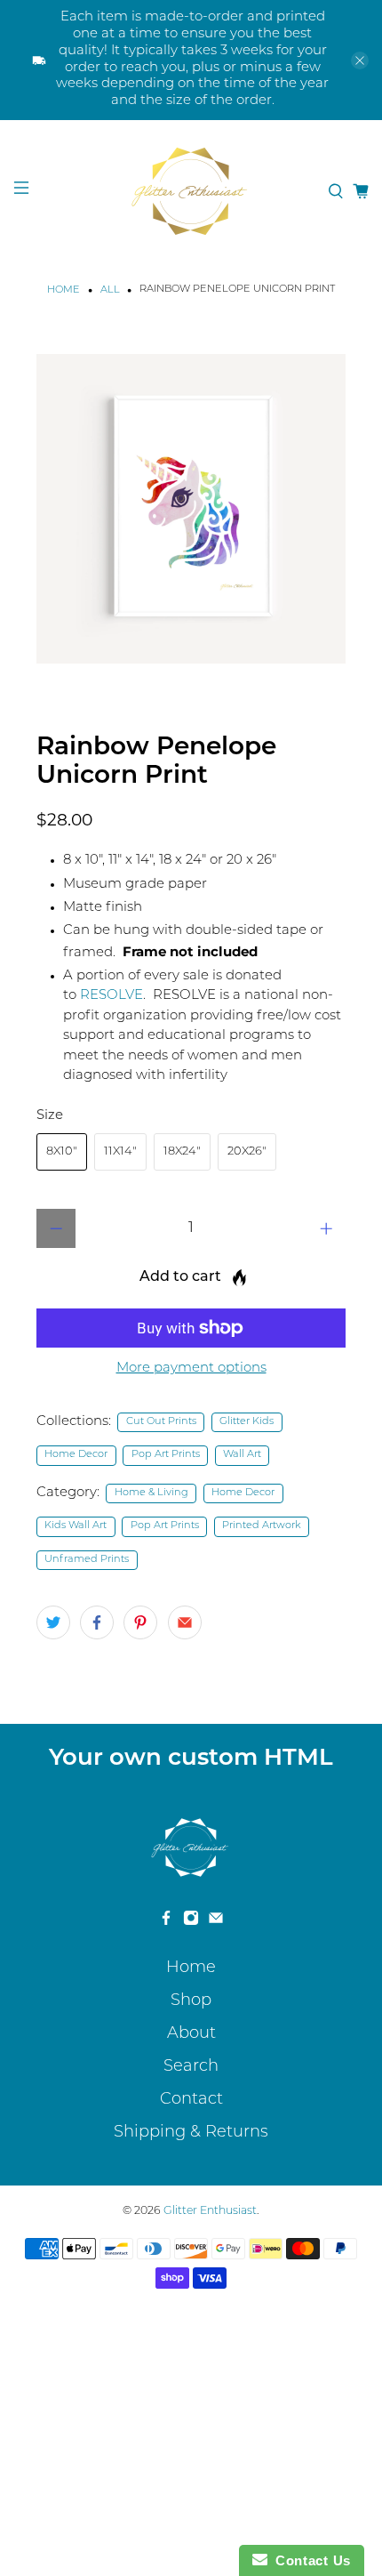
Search (191, 2067)
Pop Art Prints (166, 1455)
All (110, 290)
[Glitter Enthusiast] (191, 191)
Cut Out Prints (161, 1422)
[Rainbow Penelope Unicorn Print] (191, 509)
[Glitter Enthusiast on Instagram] (191, 1922)
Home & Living (151, 1493)
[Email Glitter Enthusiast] (216, 1922)
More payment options (191, 1368)
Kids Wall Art (76, 1526)
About (191, 2034)
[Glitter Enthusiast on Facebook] (166, 1922)
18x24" (182, 1151)
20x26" (247, 1151)
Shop (191, 2001)
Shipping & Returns (191, 2133)
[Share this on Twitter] (53, 1622)
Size (50, 1116)
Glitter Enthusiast (210, 2211)
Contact (191, 2100)
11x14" (120, 1151)
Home (64, 290)
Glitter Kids (247, 1422)
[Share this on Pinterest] (140, 1622)
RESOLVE (111, 996)
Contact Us (309, 2560)
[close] (360, 60)
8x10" (62, 1151)
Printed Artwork (262, 1526)
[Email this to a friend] (185, 1622)
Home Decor (76, 1455)
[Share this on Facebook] (97, 1622)
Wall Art (242, 1455)
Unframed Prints (87, 1560)
